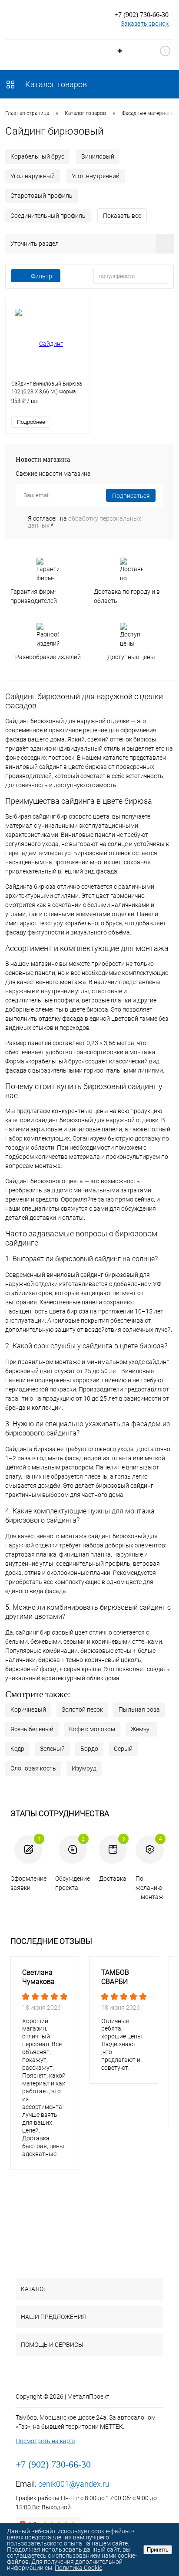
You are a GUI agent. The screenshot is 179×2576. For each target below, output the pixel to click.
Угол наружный (33, 176)
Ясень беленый (32, 1729)
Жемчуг (141, 1729)
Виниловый (98, 156)
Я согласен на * (85, 522)
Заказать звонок (145, 24)
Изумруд (84, 1768)
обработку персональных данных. (85, 522)
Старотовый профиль (41, 196)
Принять (158, 2550)
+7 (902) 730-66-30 (141, 15)
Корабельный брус (37, 156)
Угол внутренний (96, 176)
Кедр (17, 1749)
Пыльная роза (139, 1709)
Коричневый (28, 1709)
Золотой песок (82, 1709)
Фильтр (41, 276)
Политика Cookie (78, 2568)
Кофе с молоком (92, 1729)
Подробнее (31, 422)
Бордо (89, 1749)
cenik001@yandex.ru (74, 2484)
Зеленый (52, 1749)
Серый (123, 1749)
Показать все (122, 216)
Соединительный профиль (48, 216)
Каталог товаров (55, 84)
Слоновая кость (33, 1768)
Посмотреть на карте (45, 2441)
